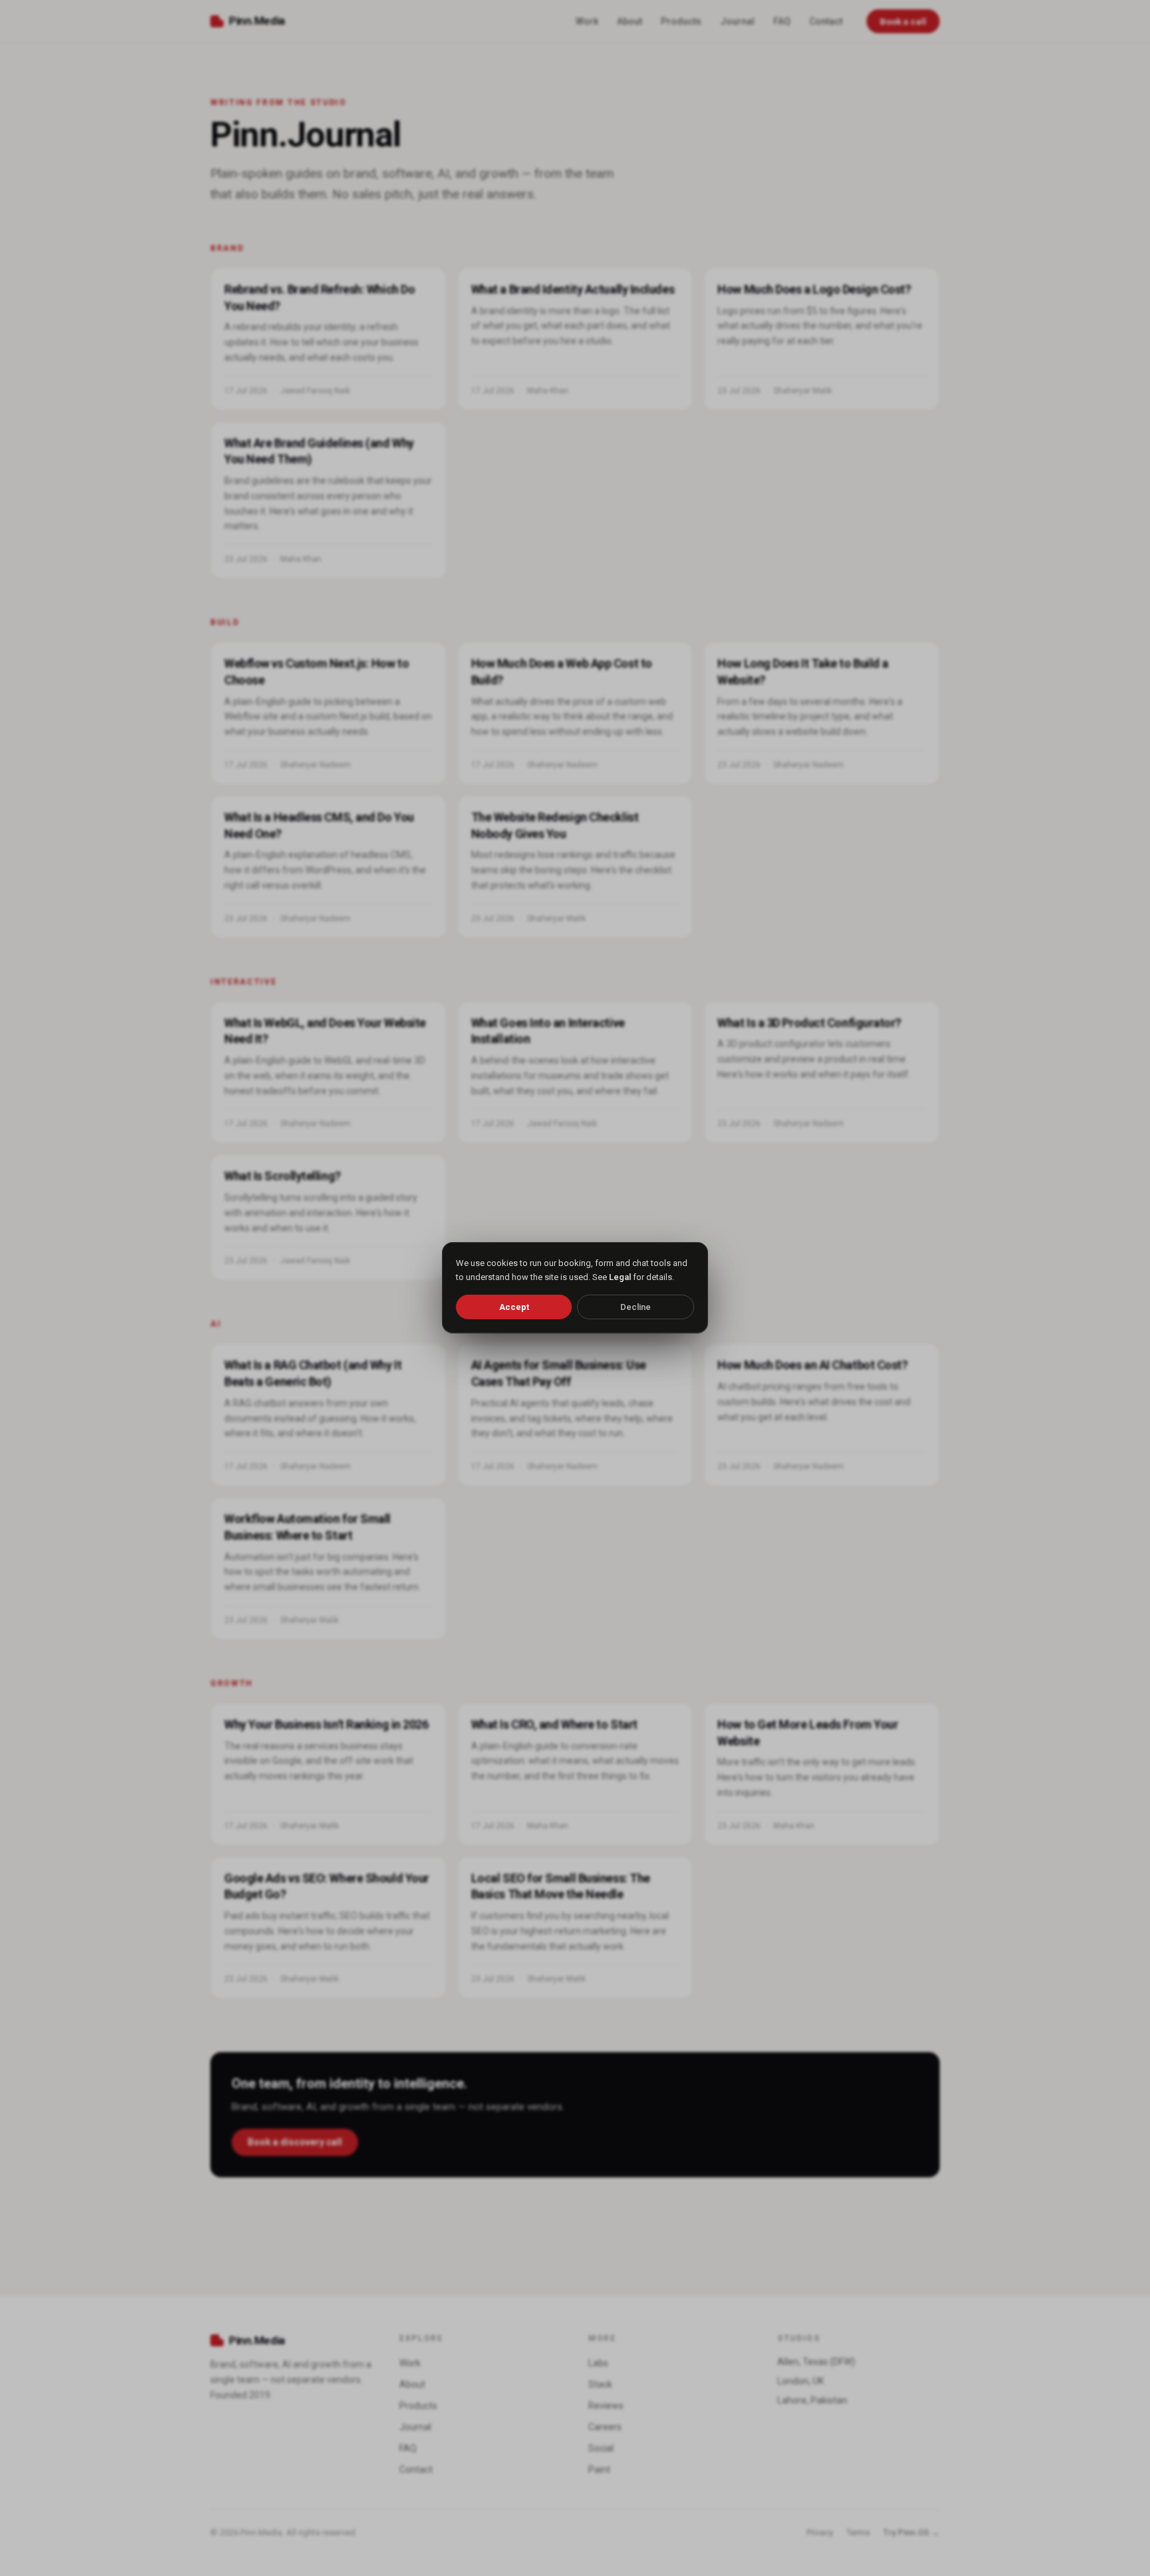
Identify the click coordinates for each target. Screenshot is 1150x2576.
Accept (514, 1307)
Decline (636, 1307)
